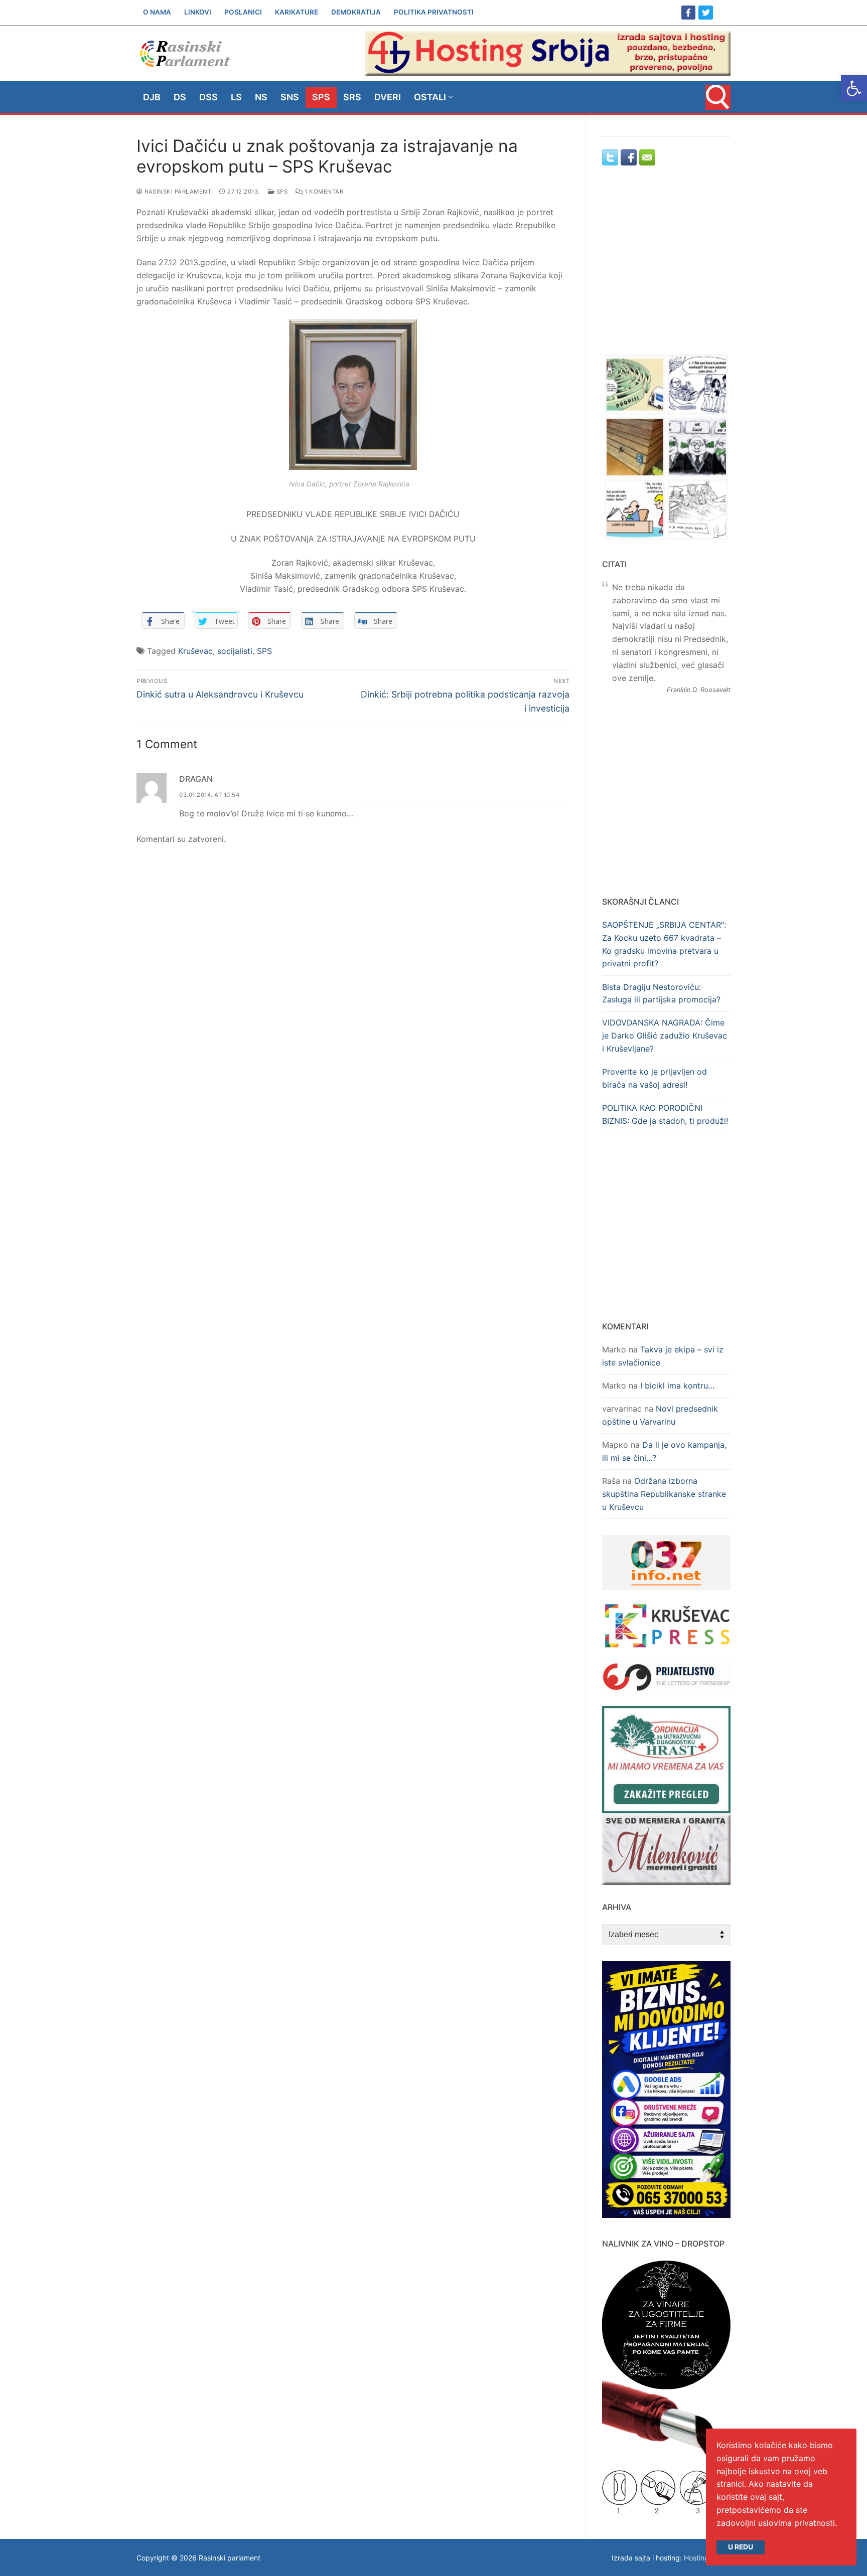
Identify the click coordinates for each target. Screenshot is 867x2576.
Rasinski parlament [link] (177, 192)
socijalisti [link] (235, 651)
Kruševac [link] (195, 651)
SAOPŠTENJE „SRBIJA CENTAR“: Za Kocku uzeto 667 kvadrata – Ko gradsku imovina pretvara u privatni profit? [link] (664, 944)
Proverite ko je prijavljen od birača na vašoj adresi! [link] (655, 1078)
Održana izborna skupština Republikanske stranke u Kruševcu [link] (664, 1494)
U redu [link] (741, 2547)
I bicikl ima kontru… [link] (677, 1386)
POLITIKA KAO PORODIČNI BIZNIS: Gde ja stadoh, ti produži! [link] (665, 1114)
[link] (854, 88)
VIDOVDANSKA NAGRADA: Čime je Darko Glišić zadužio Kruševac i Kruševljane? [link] (665, 1036)
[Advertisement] (666, 269)
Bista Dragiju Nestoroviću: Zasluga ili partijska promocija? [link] (661, 993)
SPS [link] (281, 192)
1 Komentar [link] (323, 192)
